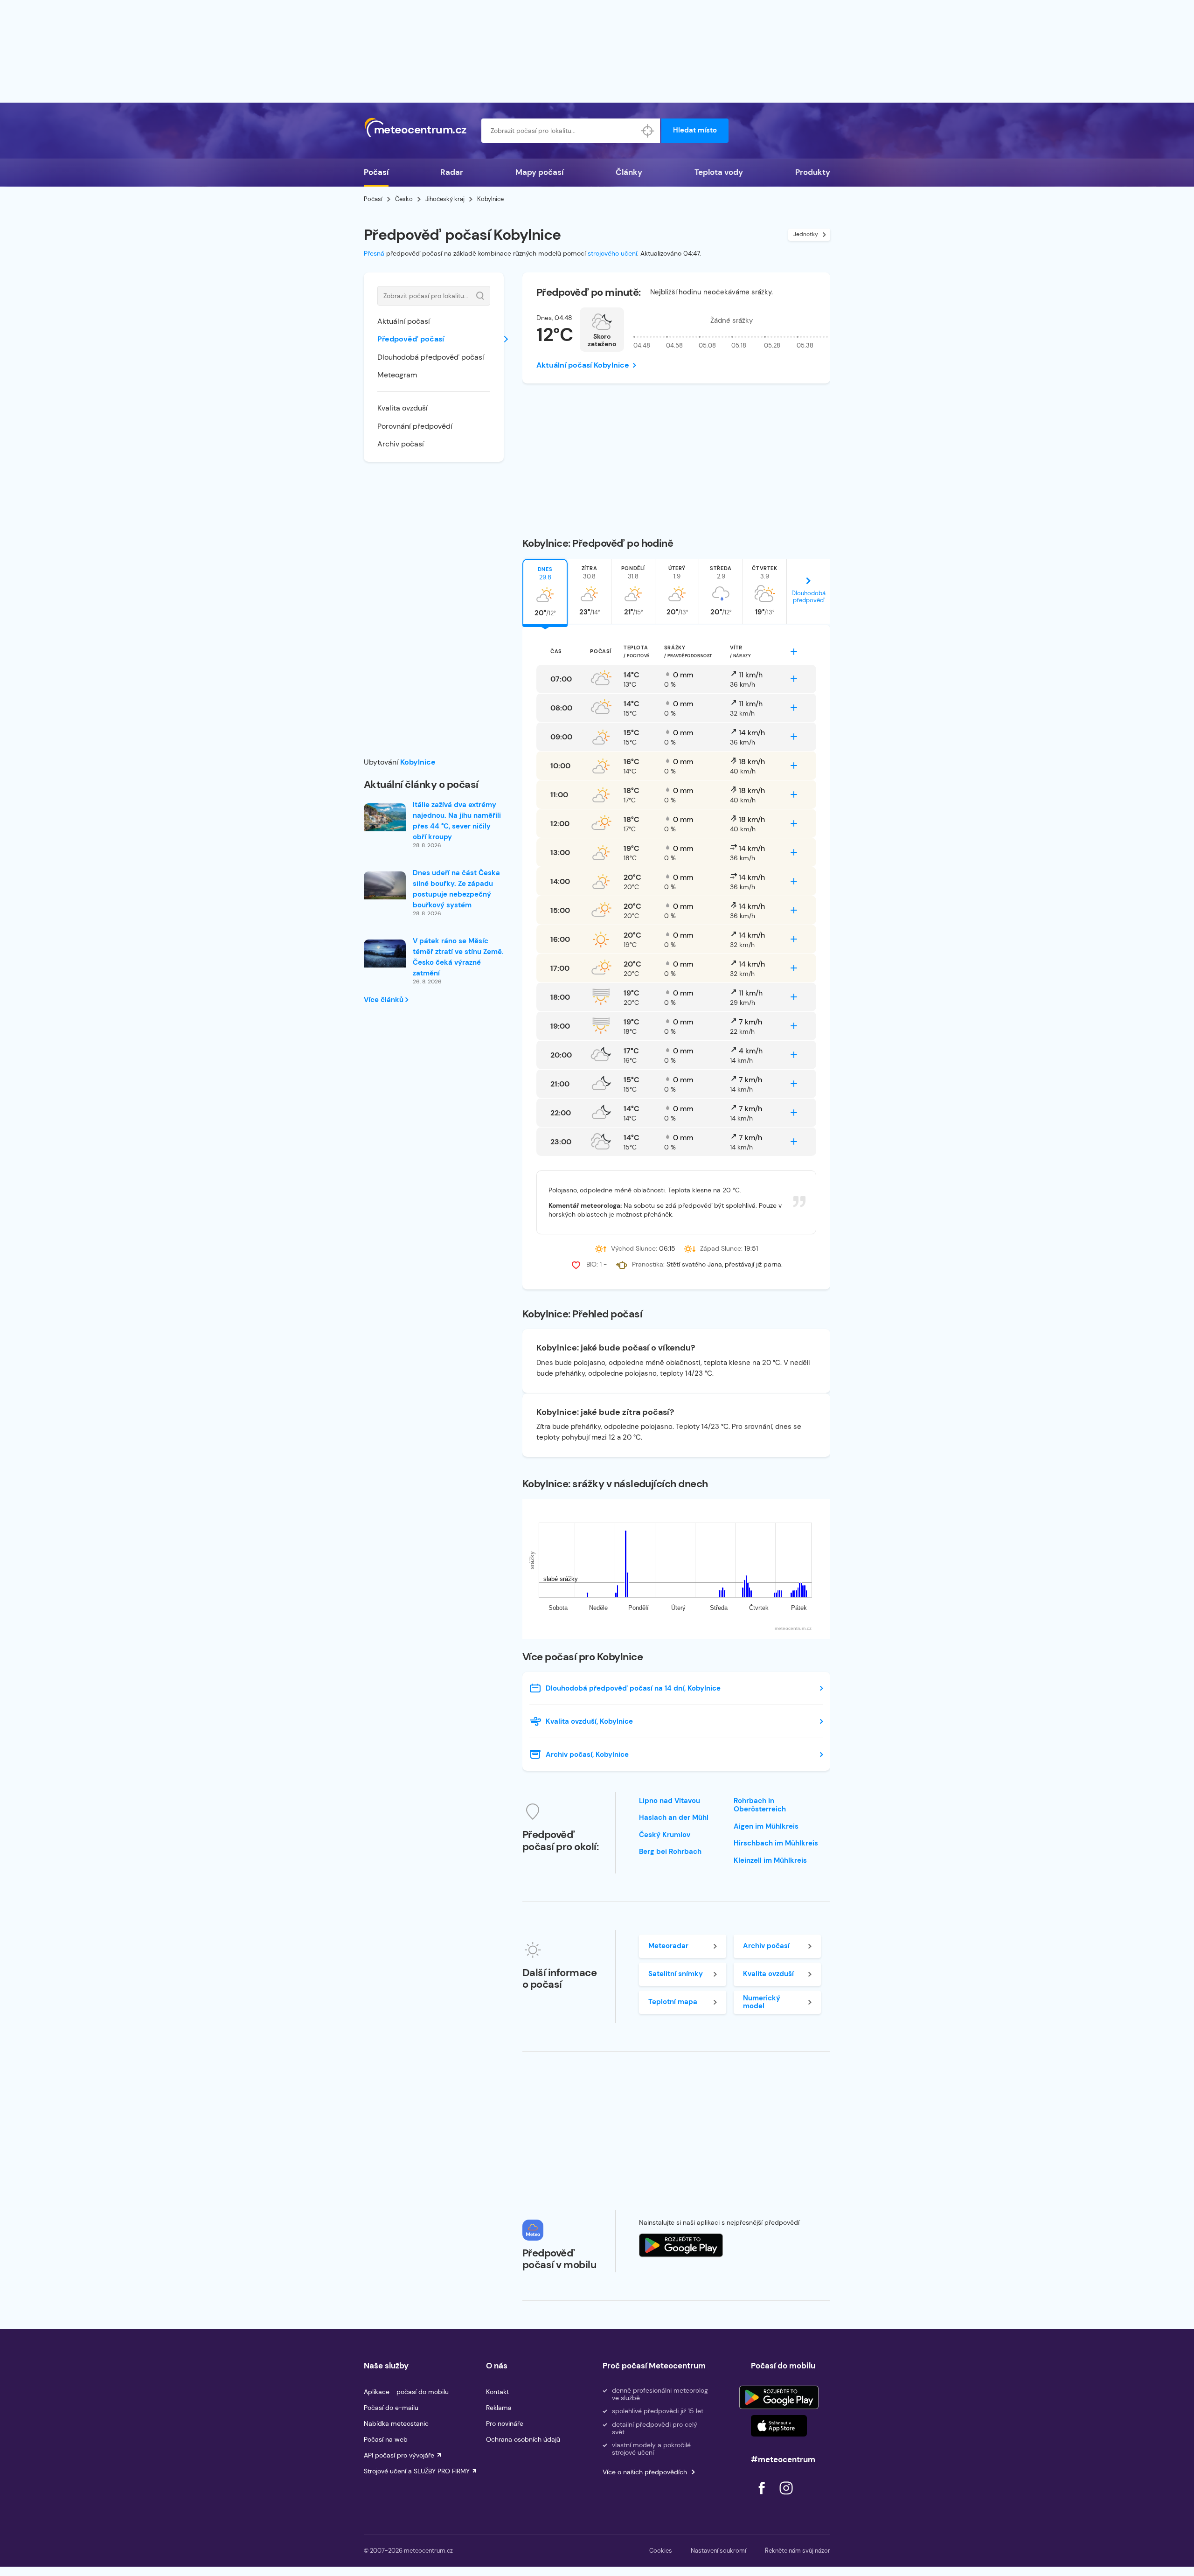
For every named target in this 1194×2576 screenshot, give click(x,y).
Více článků (385, 1000)
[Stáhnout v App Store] (779, 2426)
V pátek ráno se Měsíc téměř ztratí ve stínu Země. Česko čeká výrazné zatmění (458, 957)
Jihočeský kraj (445, 199)
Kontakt (497, 2392)
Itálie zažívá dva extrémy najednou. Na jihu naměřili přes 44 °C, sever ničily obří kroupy (457, 821)
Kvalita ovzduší (403, 408)
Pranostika (648, 1264)
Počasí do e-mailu (391, 2408)
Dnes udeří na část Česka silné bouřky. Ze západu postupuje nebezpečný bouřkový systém (456, 889)
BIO (591, 1264)
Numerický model (762, 2002)
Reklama (499, 2408)
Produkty (813, 172)
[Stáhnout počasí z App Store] (681, 2245)
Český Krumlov (665, 1835)
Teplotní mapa (673, 2002)
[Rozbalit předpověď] (794, 652)
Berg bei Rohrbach (670, 1852)
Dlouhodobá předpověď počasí (431, 357)
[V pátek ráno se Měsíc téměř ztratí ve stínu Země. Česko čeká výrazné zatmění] (385, 954)
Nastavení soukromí (718, 2551)
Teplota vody (719, 172)
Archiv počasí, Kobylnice (587, 1754)
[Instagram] (786, 2497)
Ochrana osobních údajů (523, 2439)
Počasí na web (386, 2439)
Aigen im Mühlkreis (766, 1826)
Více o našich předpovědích (645, 2472)
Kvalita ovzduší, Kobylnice (589, 1721)
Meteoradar (668, 1946)
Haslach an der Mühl (674, 1817)
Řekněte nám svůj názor (798, 2551)
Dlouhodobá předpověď (809, 597)
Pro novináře (505, 2423)
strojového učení (612, 253)
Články (629, 172)
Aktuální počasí (404, 321)
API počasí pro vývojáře (399, 2455)
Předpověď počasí (411, 339)
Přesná (374, 253)
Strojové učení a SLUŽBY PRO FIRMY (417, 2471)
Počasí (376, 172)
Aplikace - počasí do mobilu (406, 2392)
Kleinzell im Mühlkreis (770, 1860)
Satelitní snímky (676, 1974)
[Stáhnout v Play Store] (779, 2397)
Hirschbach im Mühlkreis (776, 1843)
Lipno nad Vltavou (670, 1801)
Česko (404, 199)
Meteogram (397, 375)
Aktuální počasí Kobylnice (583, 365)
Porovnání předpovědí (415, 426)
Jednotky (806, 234)
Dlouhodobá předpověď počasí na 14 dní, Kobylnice (633, 1688)
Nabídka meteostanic (396, 2423)
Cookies (661, 2551)
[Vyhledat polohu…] (648, 131)
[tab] (545, 592)
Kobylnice (418, 762)
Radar (452, 172)
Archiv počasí (401, 444)
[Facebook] (763, 2497)
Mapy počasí (539, 172)
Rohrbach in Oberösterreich (760, 1805)
